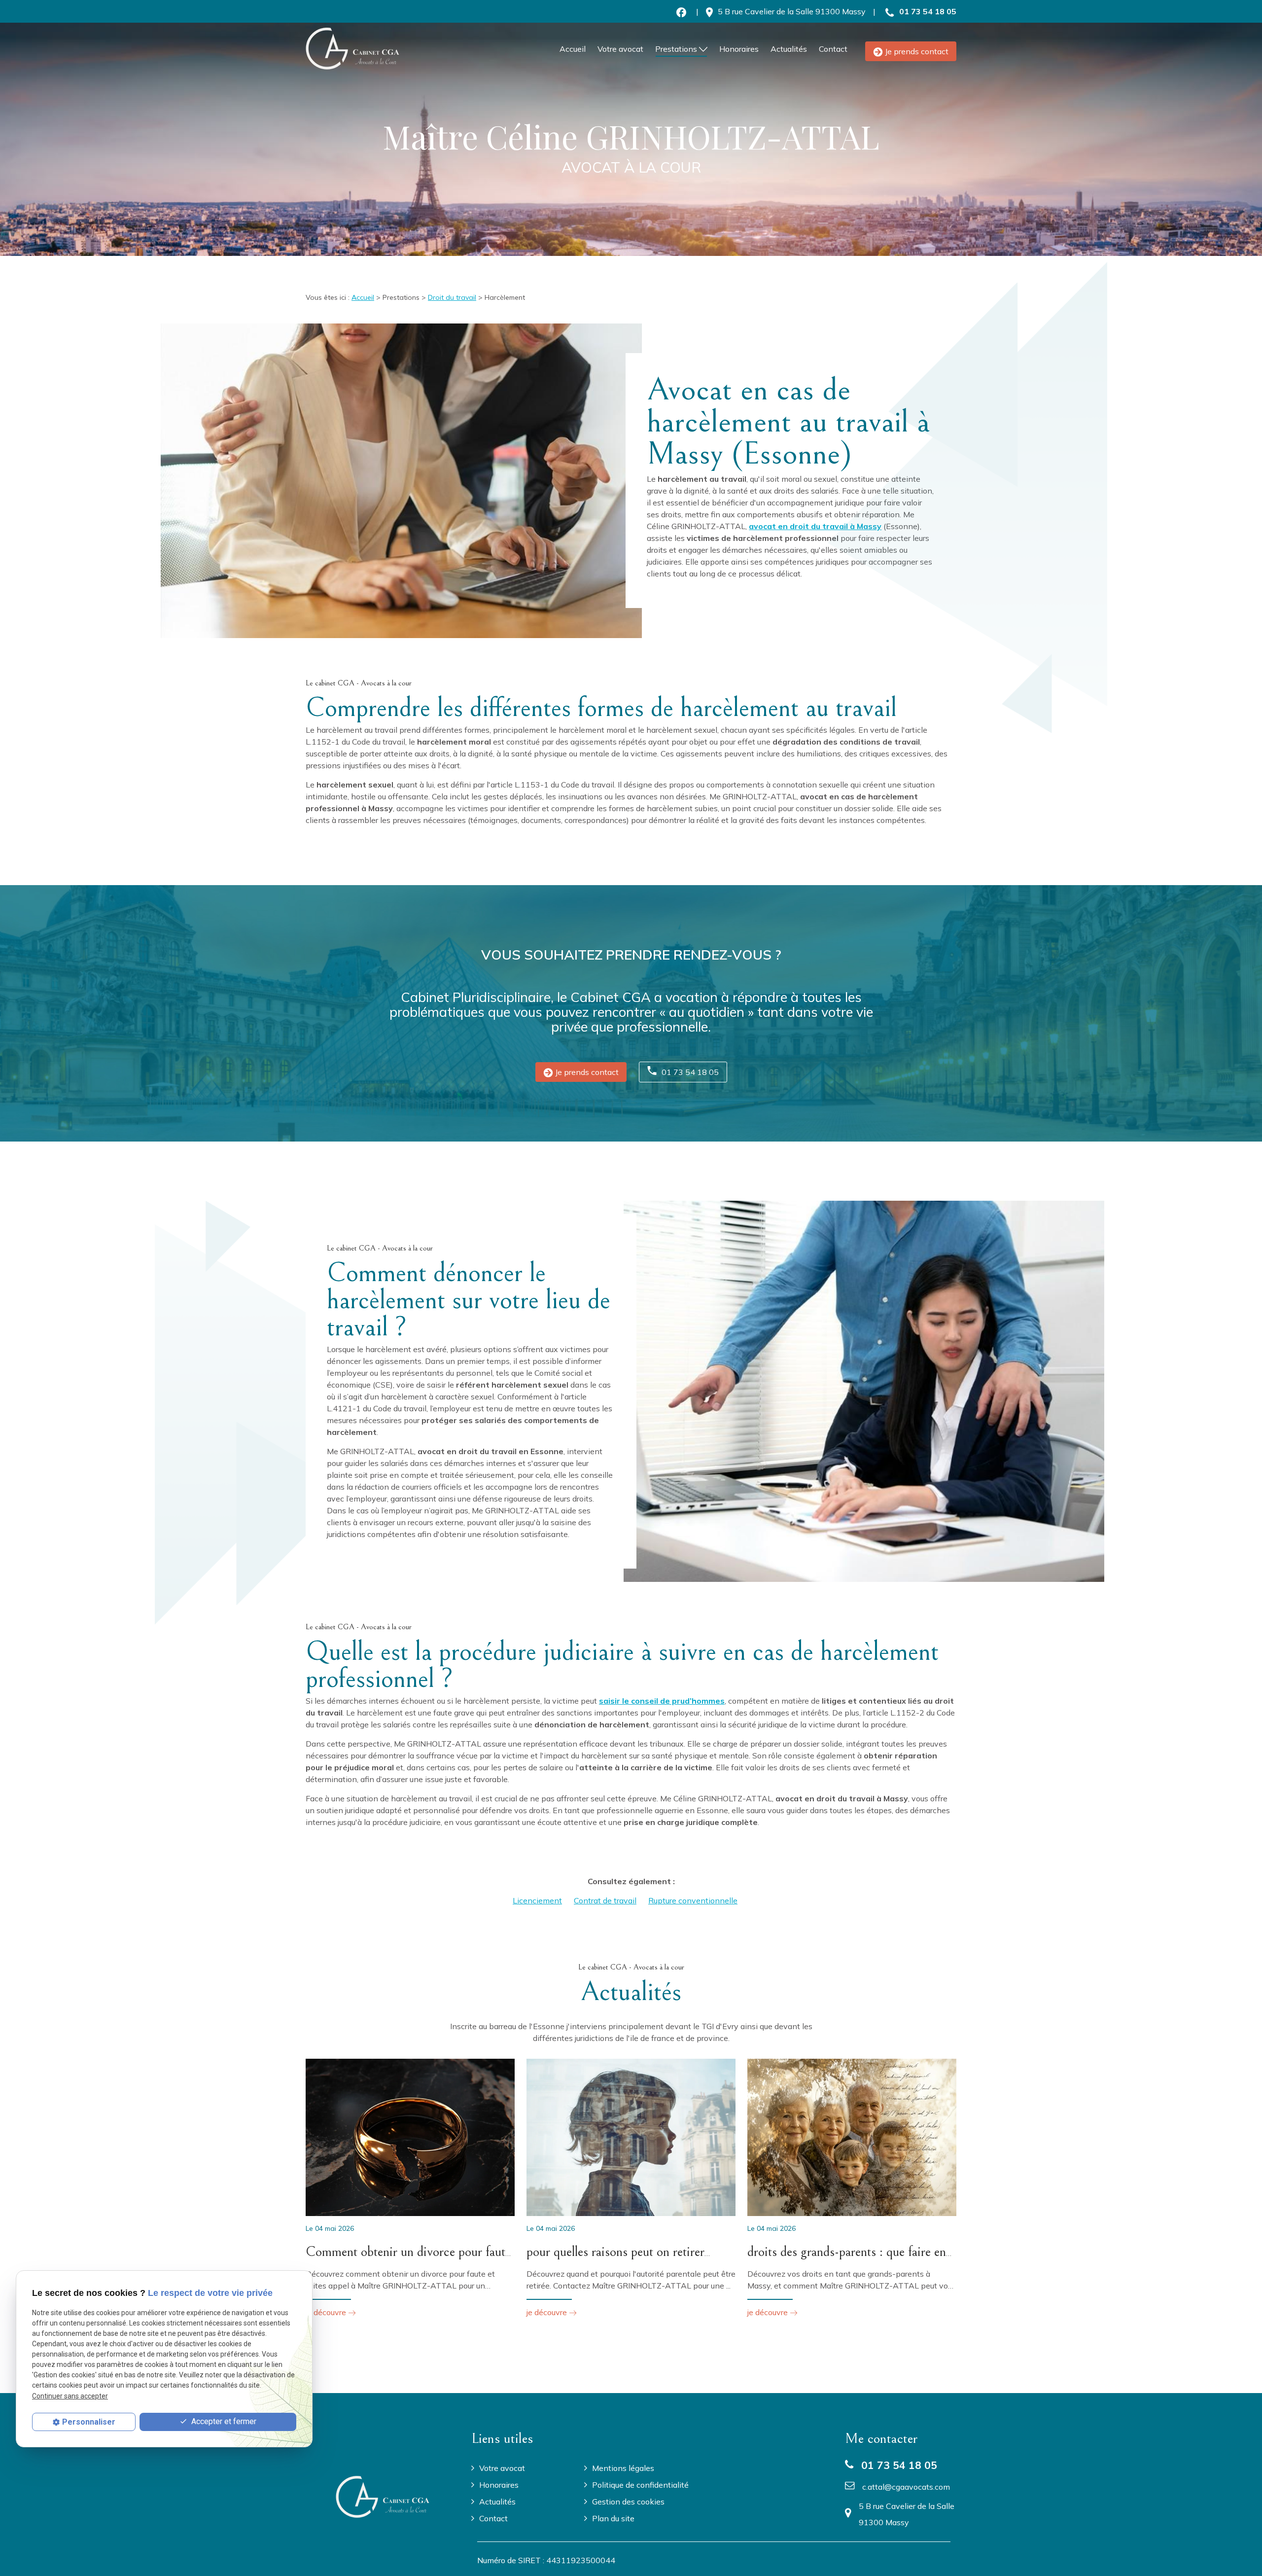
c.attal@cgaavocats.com (906, 2487)
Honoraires (739, 49)
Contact (833, 49)
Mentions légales (623, 2468)
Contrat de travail (605, 1900)
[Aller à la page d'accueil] (352, 49)
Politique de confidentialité (640, 2485)
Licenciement (537, 1900)
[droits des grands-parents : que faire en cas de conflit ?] (852, 2137)
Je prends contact (917, 51)
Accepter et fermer (223, 2421)
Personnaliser (89, 2422)
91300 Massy (792, 11)
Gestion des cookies (628, 2502)
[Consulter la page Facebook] (681, 11)
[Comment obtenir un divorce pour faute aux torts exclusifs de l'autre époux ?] (410, 2137)
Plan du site (613, 2518)
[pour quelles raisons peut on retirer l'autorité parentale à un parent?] (631, 2137)
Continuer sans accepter (70, 2396)
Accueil (573, 49)
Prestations (676, 49)
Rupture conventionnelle (693, 1900)
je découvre (327, 2312)
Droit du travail (452, 297)
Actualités (789, 49)
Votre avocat (620, 49)
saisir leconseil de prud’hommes (662, 1701)
